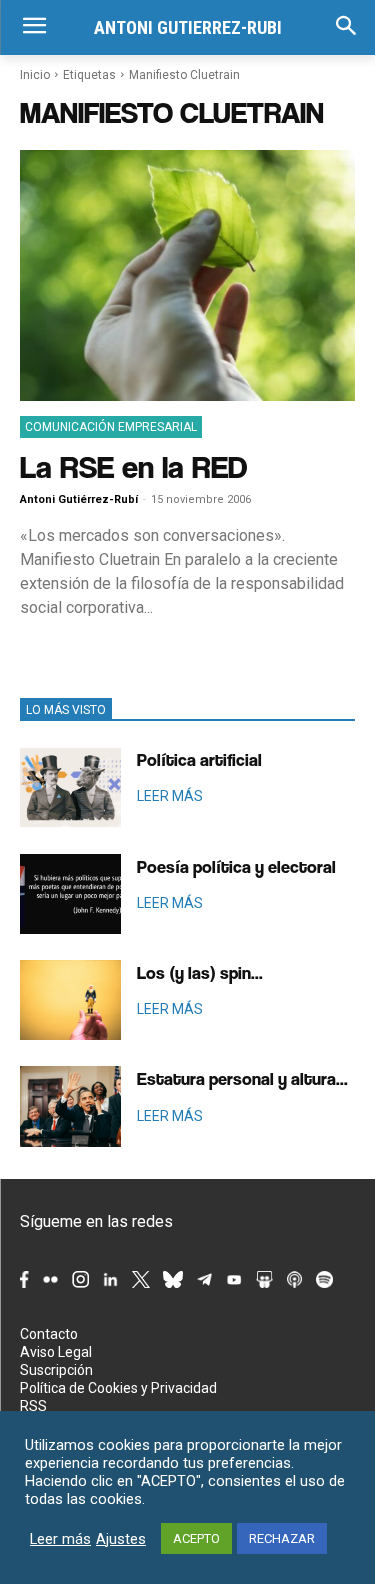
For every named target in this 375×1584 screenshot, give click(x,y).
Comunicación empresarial (111, 427)
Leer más (60, 1539)
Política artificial (199, 759)
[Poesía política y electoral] (70, 894)
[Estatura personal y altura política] (70, 1106)
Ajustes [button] (121, 1539)
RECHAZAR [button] (282, 1538)
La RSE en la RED (134, 466)
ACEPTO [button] (196, 1538)
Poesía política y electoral (236, 866)
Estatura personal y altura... (242, 1078)
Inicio (35, 75)
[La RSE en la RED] (187, 275)
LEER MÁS (170, 796)
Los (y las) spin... (200, 972)
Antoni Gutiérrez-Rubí (79, 499)
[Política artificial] (70, 787)
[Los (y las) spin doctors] (70, 1000)
